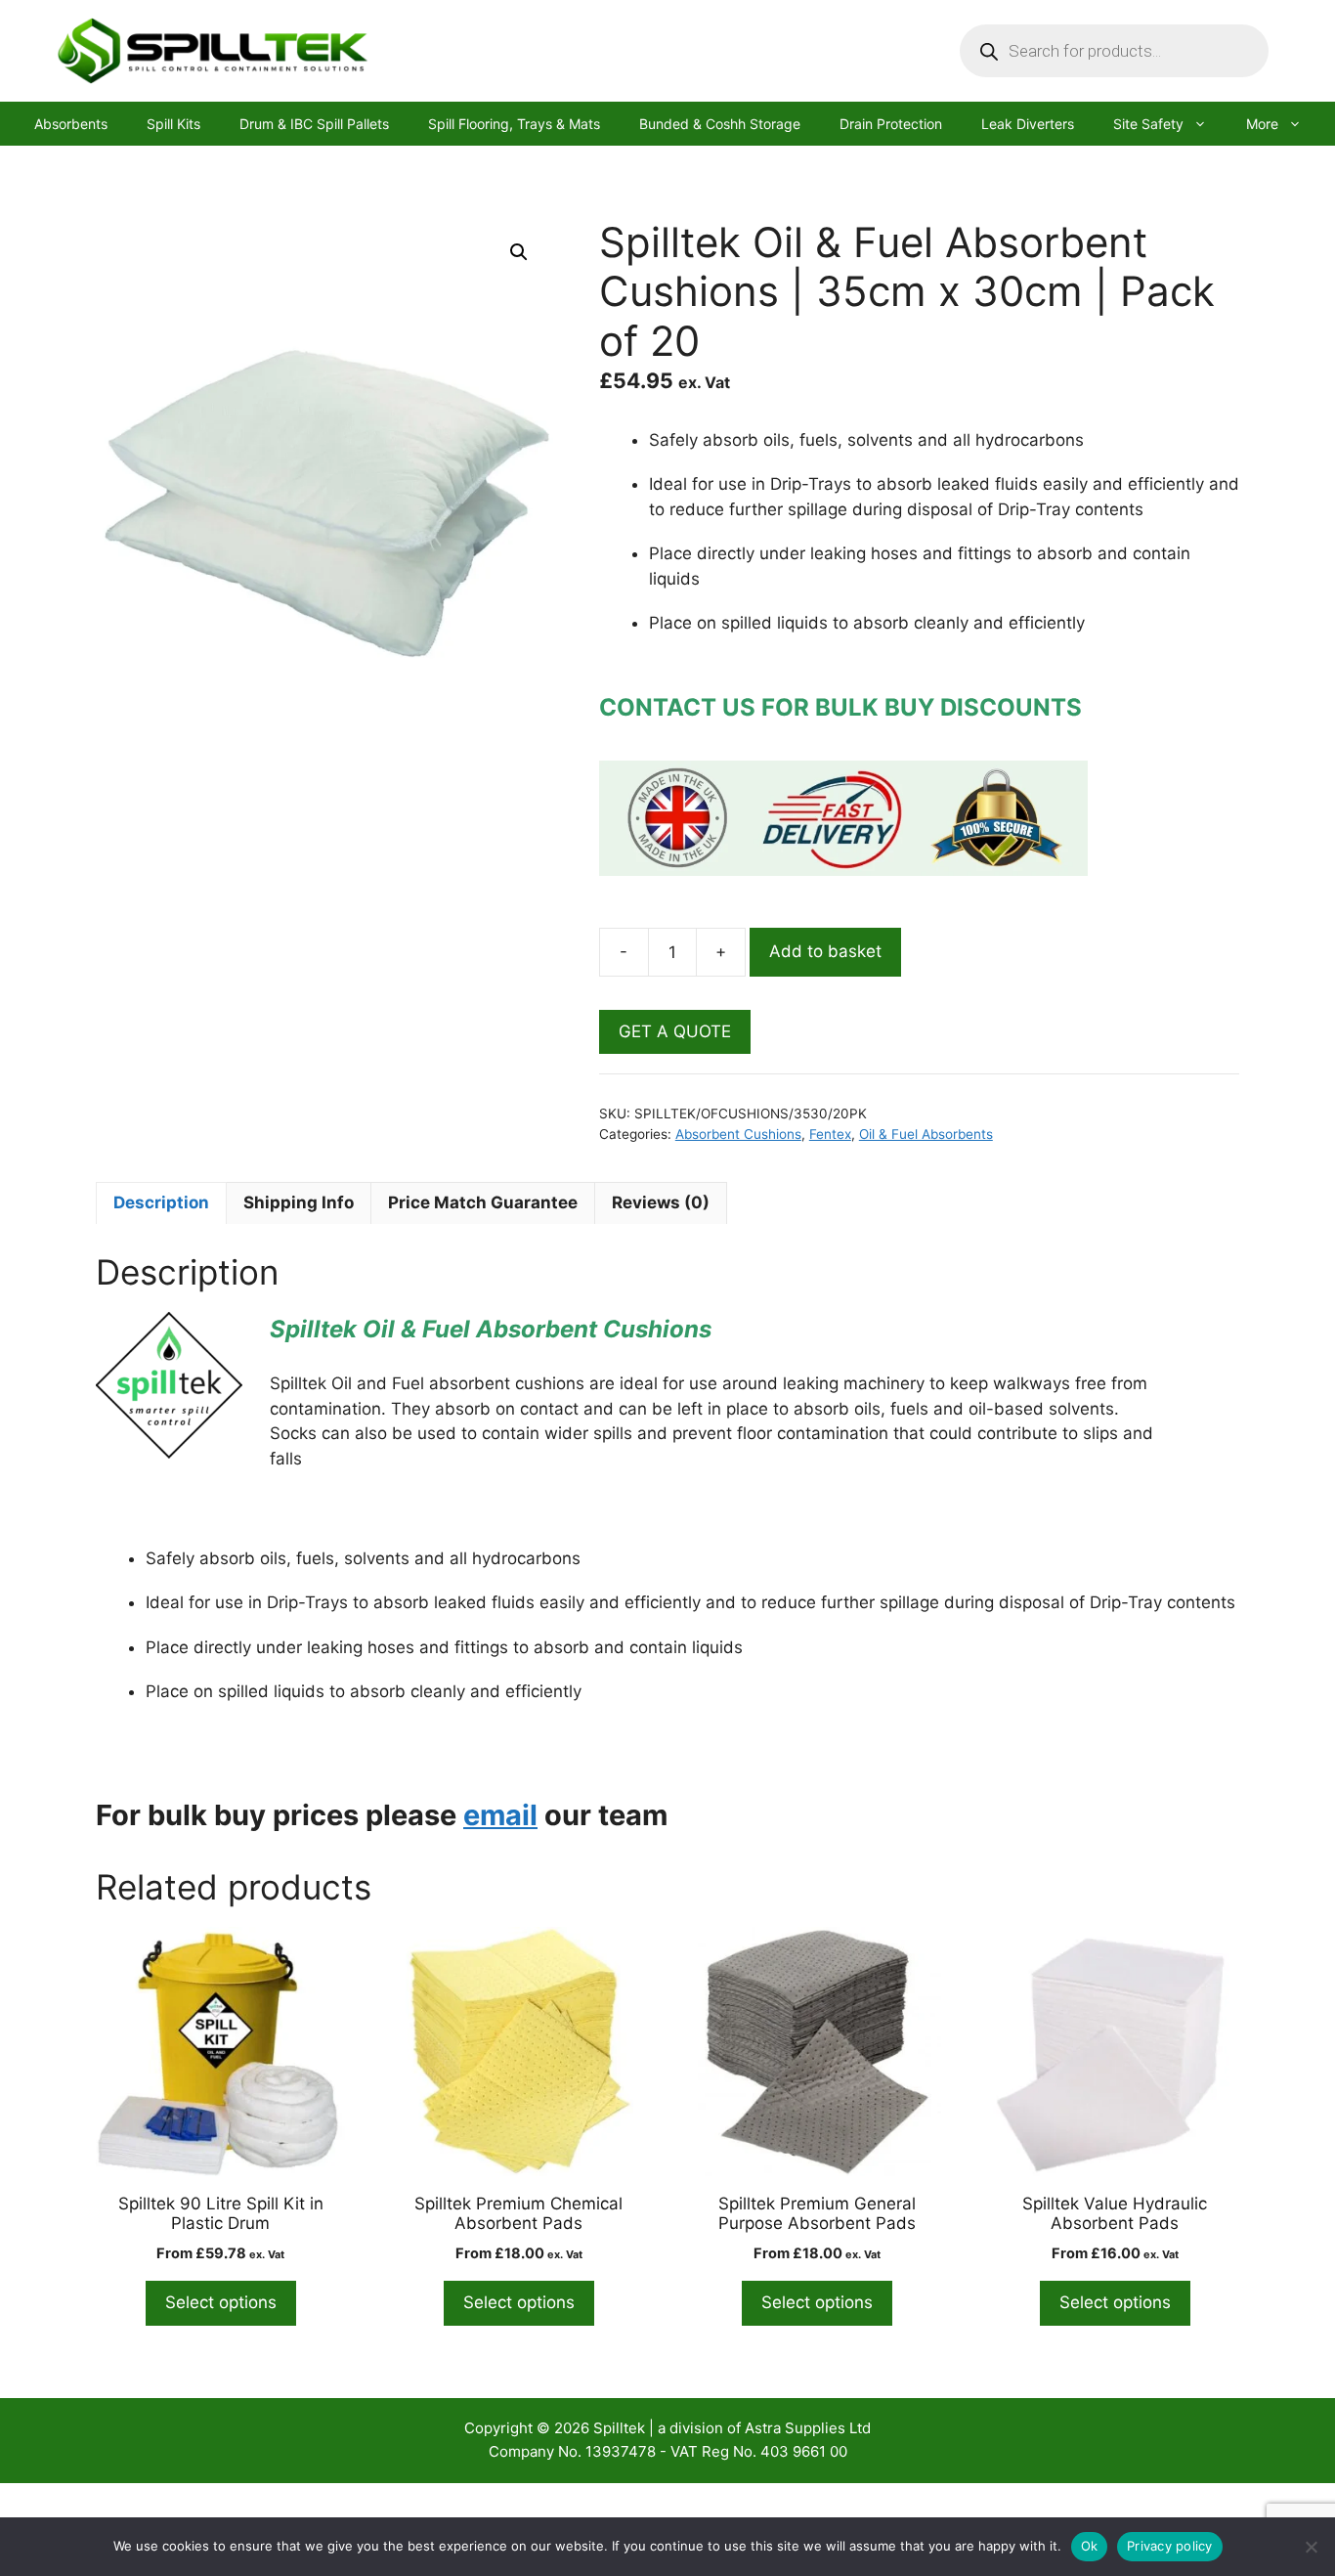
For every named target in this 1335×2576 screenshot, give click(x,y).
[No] (1311, 2547)
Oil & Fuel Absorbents (926, 1134)
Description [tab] (161, 1202)
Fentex (830, 1134)
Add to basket (825, 951)
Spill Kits (173, 124)
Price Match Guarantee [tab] (483, 1202)
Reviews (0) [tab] (661, 1202)
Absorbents (71, 124)
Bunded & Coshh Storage (720, 124)
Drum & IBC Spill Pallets (314, 124)
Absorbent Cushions (738, 1134)
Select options (221, 2302)
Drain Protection (891, 124)
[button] (519, 252)
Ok (1090, 2546)
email (500, 1815)
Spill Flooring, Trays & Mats (514, 124)
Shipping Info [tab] (299, 1202)
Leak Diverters (1028, 124)
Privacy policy (1170, 2546)
